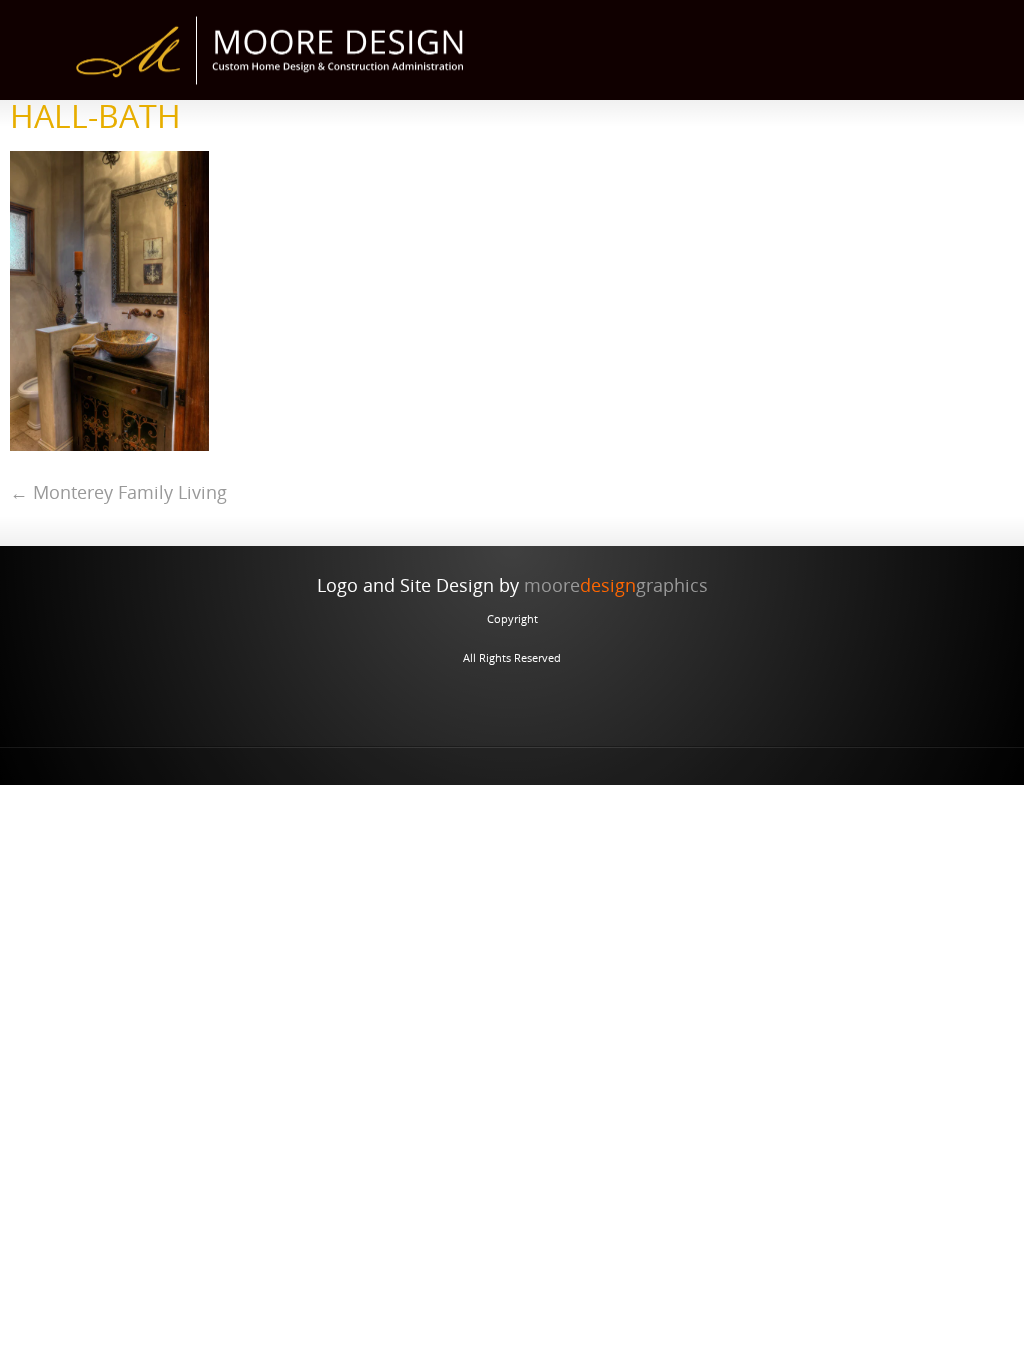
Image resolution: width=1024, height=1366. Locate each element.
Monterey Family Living (118, 492)
